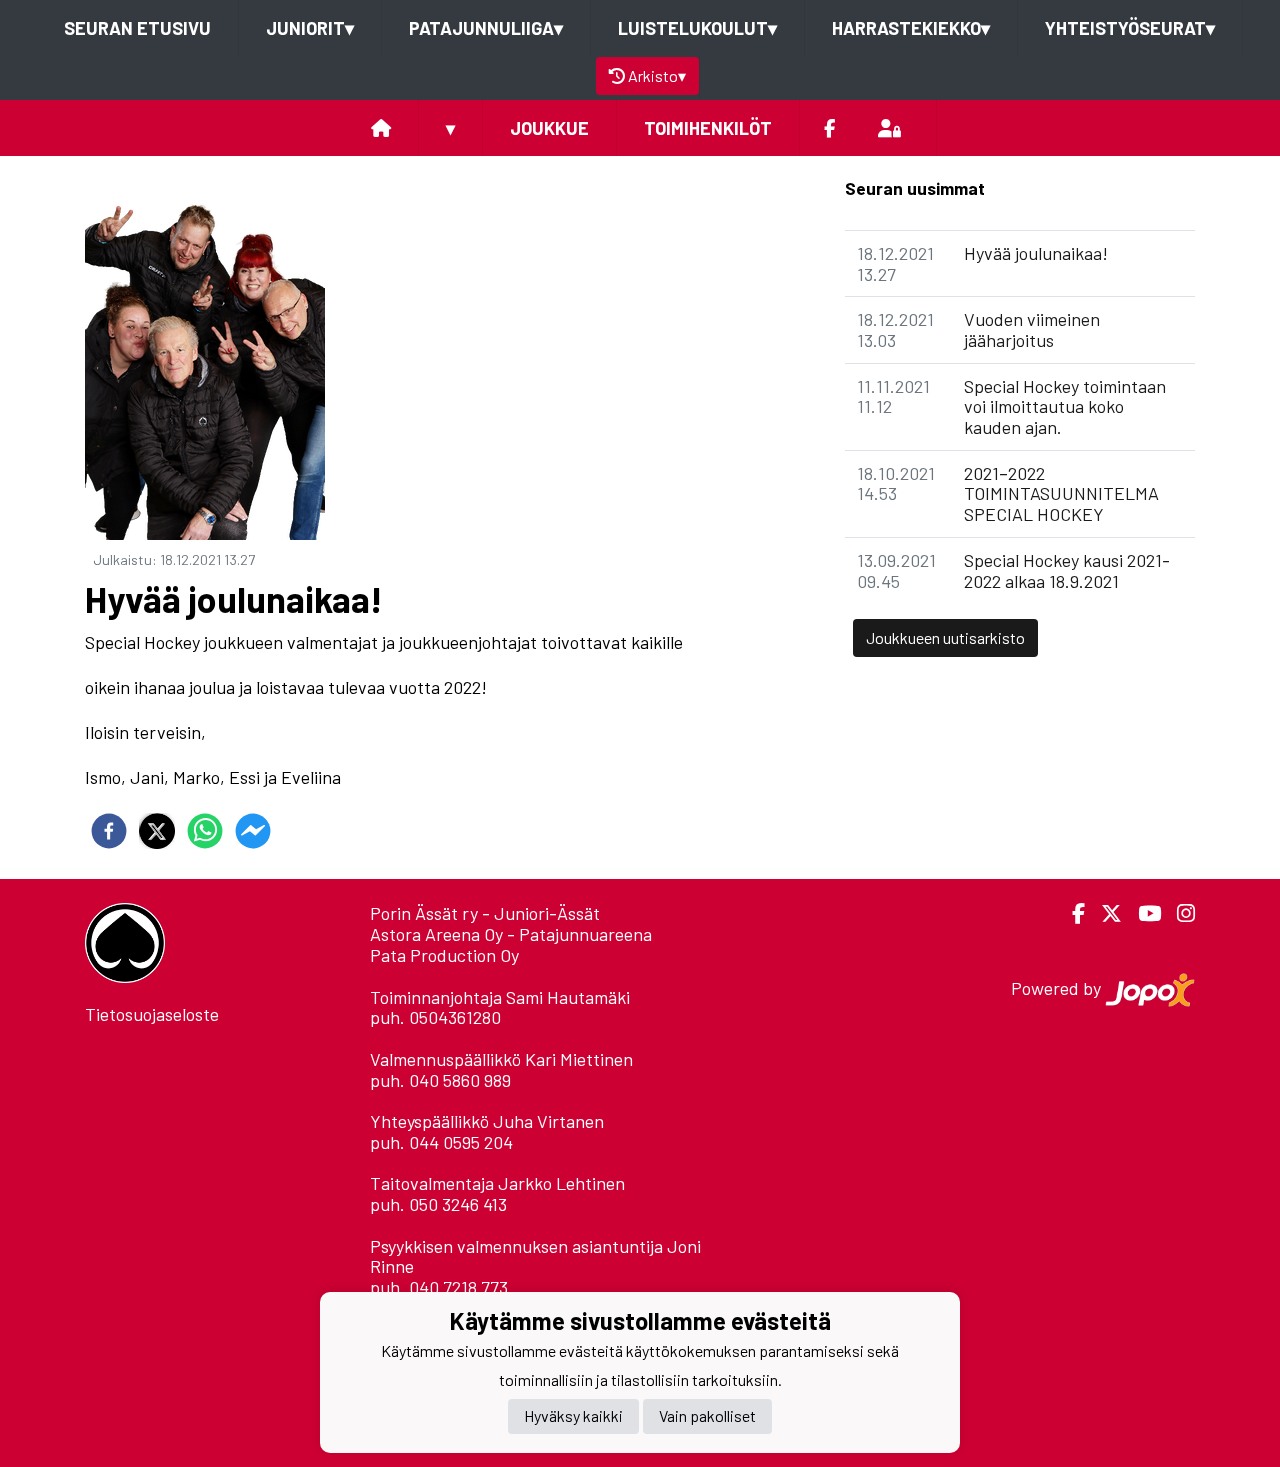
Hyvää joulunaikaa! (1036, 253)
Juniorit (310, 28)
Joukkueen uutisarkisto (945, 637)
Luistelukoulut (697, 28)
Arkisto (657, 75)
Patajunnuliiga (486, 28)
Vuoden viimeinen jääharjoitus (1032, 329)
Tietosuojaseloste (152, 1014)
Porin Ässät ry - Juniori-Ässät (485, 913)
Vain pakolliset (707, 1415)
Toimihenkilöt (708, 128)
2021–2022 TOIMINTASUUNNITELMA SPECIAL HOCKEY (1061, 493)
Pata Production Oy (444, 955)
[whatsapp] (205, 831)
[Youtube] (1141, 913)
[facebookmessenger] (253, 831)
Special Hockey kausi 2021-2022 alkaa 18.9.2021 (1067, 570)
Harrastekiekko (911, 28)
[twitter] (157, 831)
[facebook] (109, 831)
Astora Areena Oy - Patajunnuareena (511, 934)
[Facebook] (829, 128)
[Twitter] (1103, 913)
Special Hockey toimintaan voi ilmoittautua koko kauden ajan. (1065, 406)
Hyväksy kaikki (573, 1415)
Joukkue (549, 128)
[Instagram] (1178, 913)
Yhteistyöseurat (1130, 28)
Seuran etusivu (137, 28)
